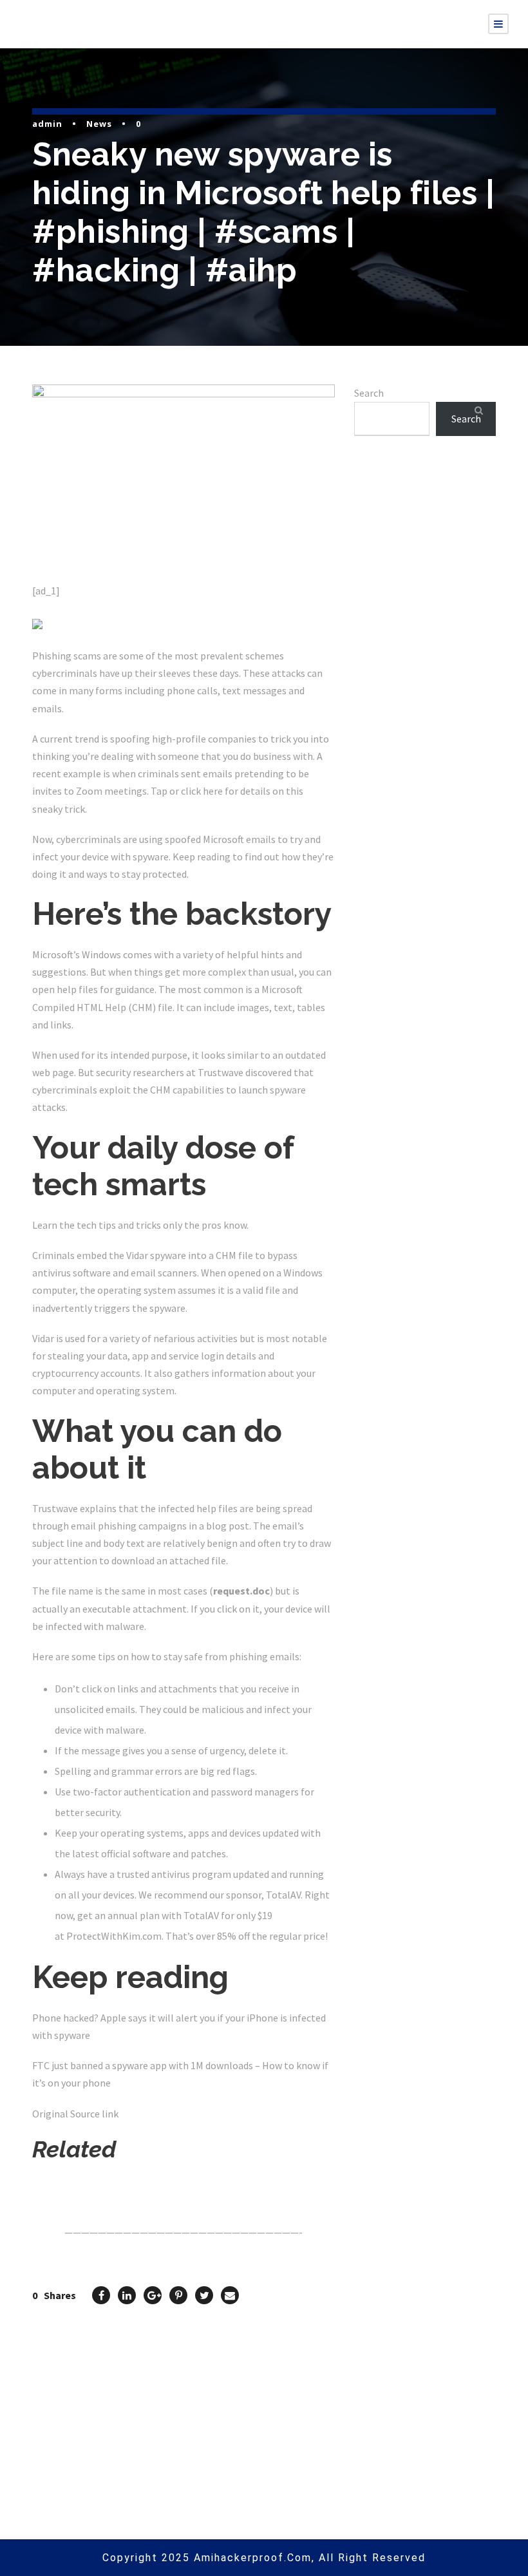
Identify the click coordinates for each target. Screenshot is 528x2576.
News (99, 124)
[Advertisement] (425, 571)
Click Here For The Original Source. (113, 2184)
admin (47, 124)
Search (369, 393)
